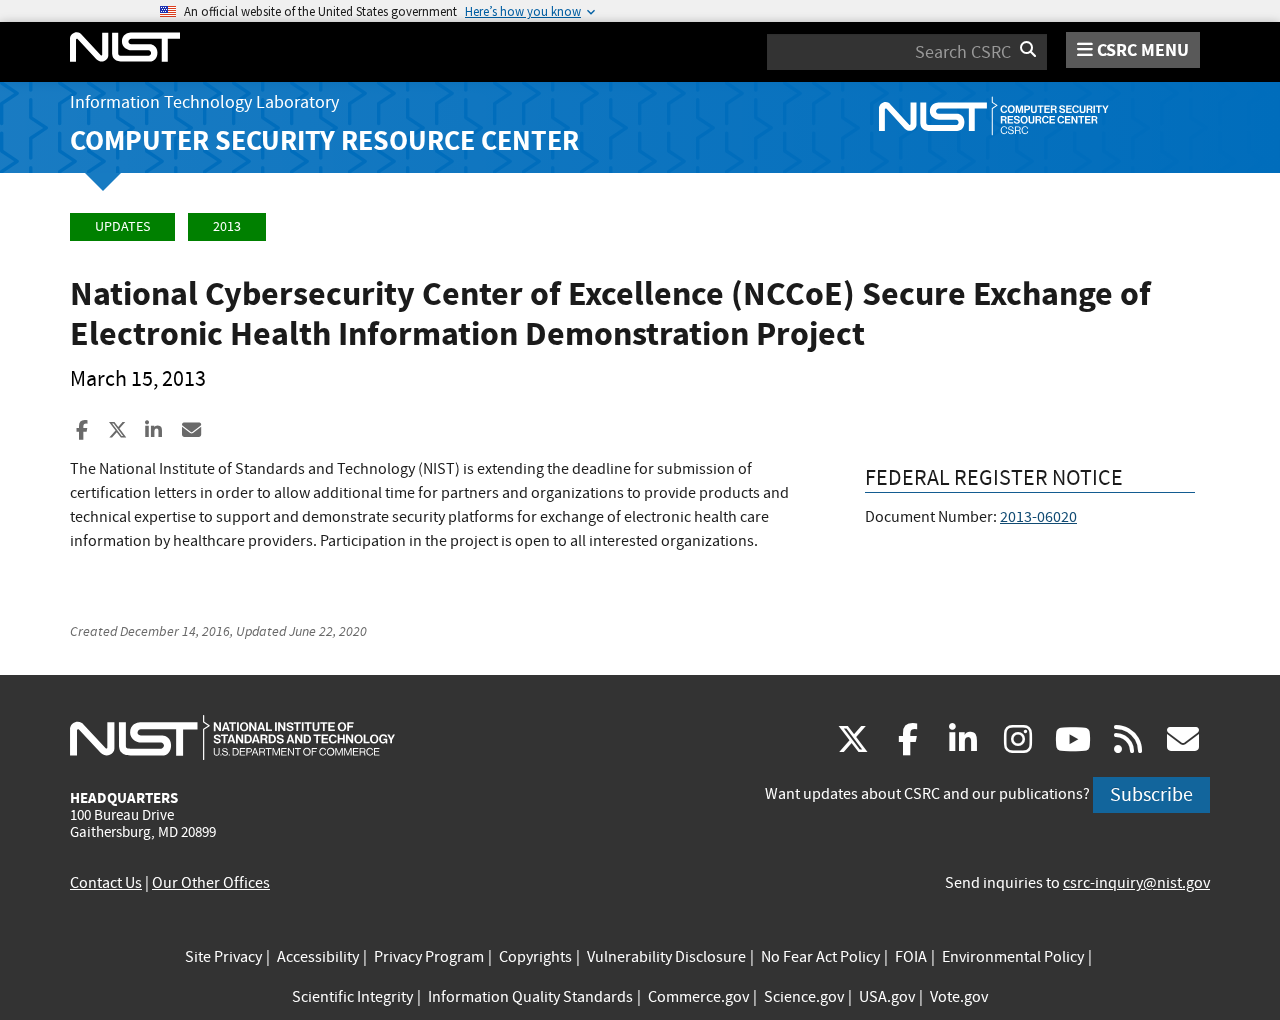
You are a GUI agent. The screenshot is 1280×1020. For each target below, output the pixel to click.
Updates (122, 226)
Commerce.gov (698, 997)
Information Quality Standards (530, 997)
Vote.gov (959, 997)
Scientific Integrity (352, 997)
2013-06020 (1038, 517)
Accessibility (318, 957)
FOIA (911, 957)
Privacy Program (429, 957)
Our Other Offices (211, 883)
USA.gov (887, 997)
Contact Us (106, 883)
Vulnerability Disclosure (666, 957)
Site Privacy (223, 957)
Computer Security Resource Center (324, 140)
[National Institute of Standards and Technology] (232, 737)
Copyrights (535, 957)
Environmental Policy (1013, 957)
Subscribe (1151, 794)
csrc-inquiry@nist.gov (1136, 883)
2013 (227, 226)
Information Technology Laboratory (204, 102)
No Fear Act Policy (820, 957)
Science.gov (804, 997)
